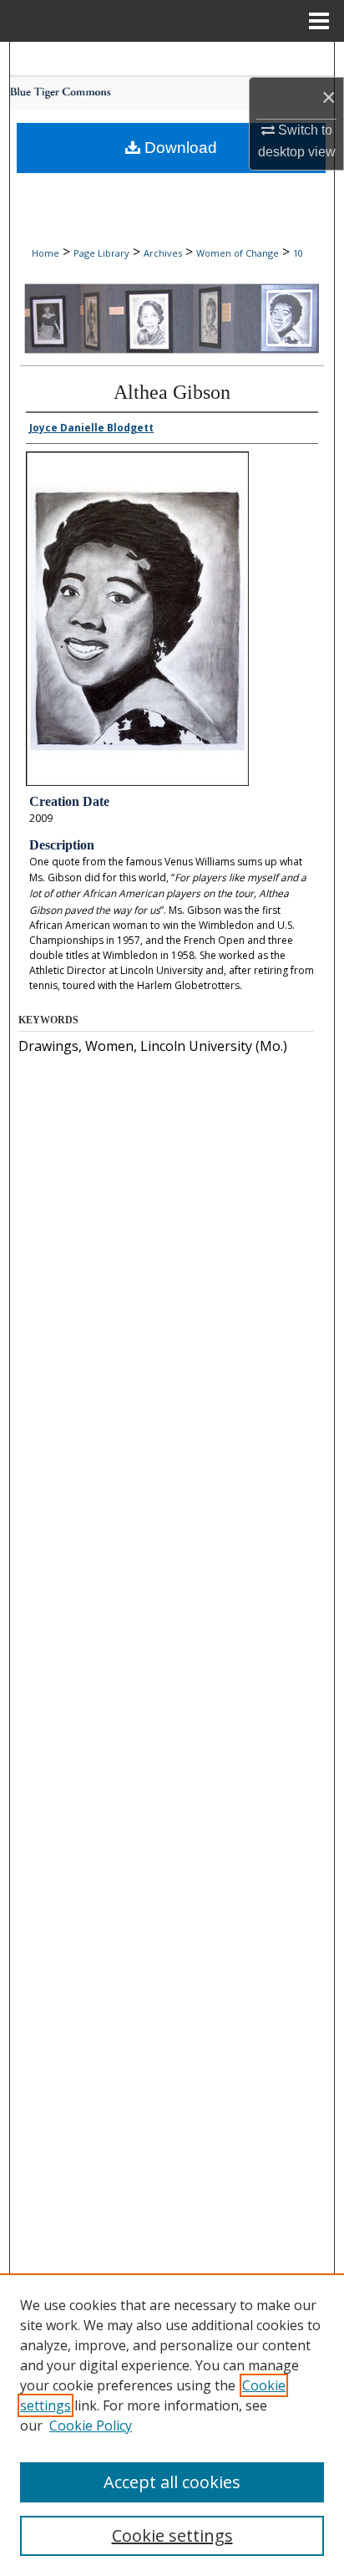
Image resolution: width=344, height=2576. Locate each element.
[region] (172, 2425)
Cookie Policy (91, 2426)
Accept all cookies (172, 2482)
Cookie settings (172, 2535)
